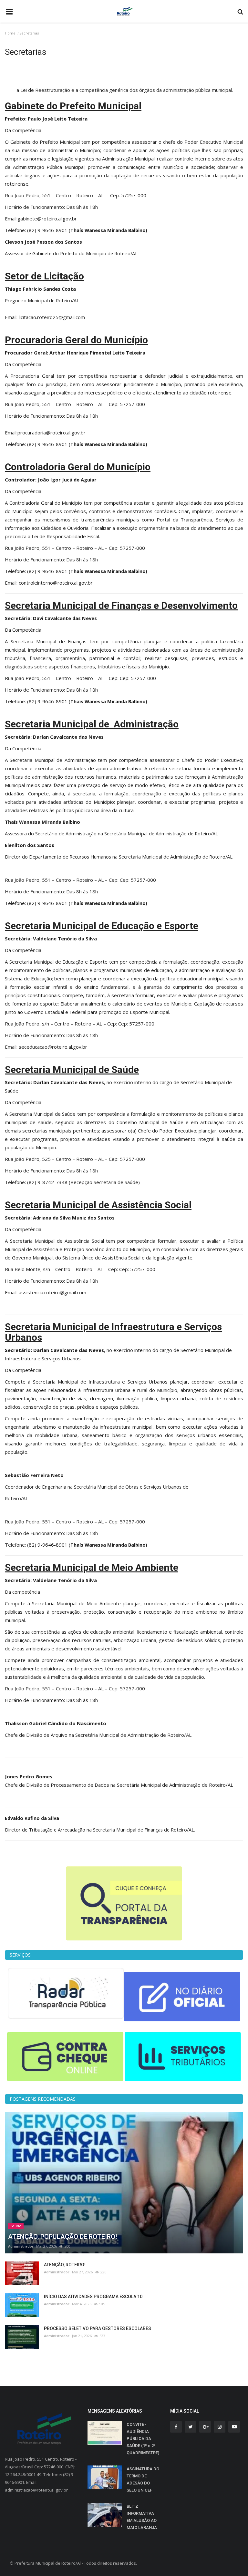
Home (10, 33)
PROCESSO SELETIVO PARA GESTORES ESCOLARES (98, 2328)
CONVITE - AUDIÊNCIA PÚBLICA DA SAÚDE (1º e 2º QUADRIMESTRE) (143, 2439)
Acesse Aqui (124, 82)
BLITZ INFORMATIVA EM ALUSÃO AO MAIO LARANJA (142, 2517)
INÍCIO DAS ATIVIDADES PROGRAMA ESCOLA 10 (93, 2297)
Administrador (21, 2246)
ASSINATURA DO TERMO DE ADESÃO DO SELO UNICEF (143, 2479)
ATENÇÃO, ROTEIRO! (65, 2265)
